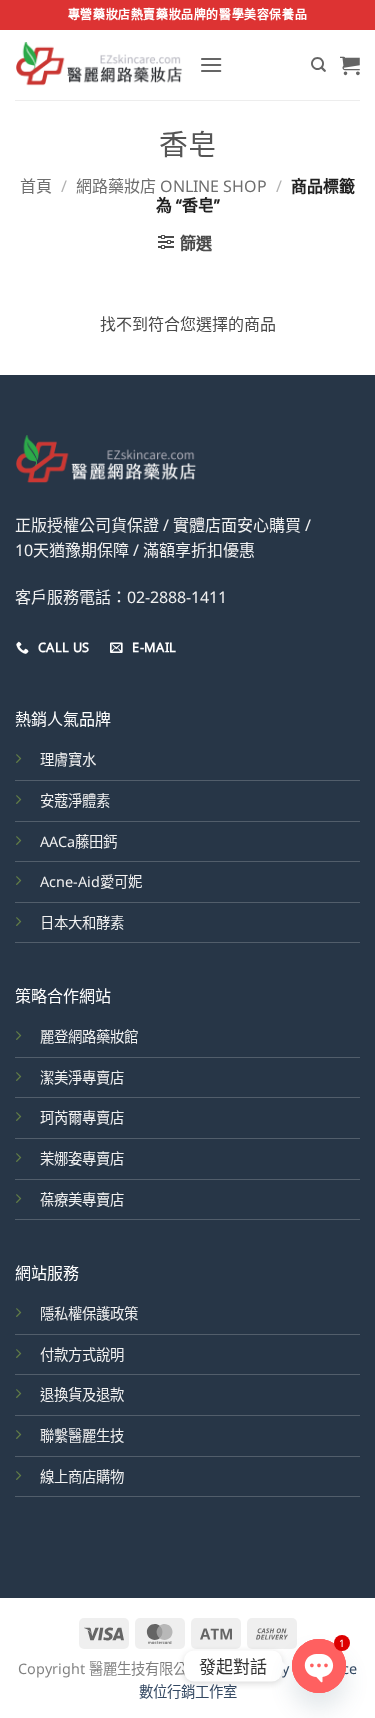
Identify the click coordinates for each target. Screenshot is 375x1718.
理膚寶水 (68, 759)
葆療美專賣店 (82, 1199)
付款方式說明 (82, 1354)
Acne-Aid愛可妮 (91, 881)
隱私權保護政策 (89, 1313)
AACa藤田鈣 (78, 841)
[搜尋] (318, 65)
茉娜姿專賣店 (82, 1158)
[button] (211, 64)
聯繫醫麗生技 (82, 1435)
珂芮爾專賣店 (82, 1117)
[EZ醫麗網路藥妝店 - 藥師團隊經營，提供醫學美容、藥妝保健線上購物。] (99, 65)
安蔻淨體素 (75, 800)
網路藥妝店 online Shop (171, 186)
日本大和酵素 (82, 922)
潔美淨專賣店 (82, 1077)
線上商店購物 (82, 1476)
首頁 (36, 186)
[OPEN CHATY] (319, 1666)
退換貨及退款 (82, 1394)
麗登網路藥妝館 (89, 1036)
